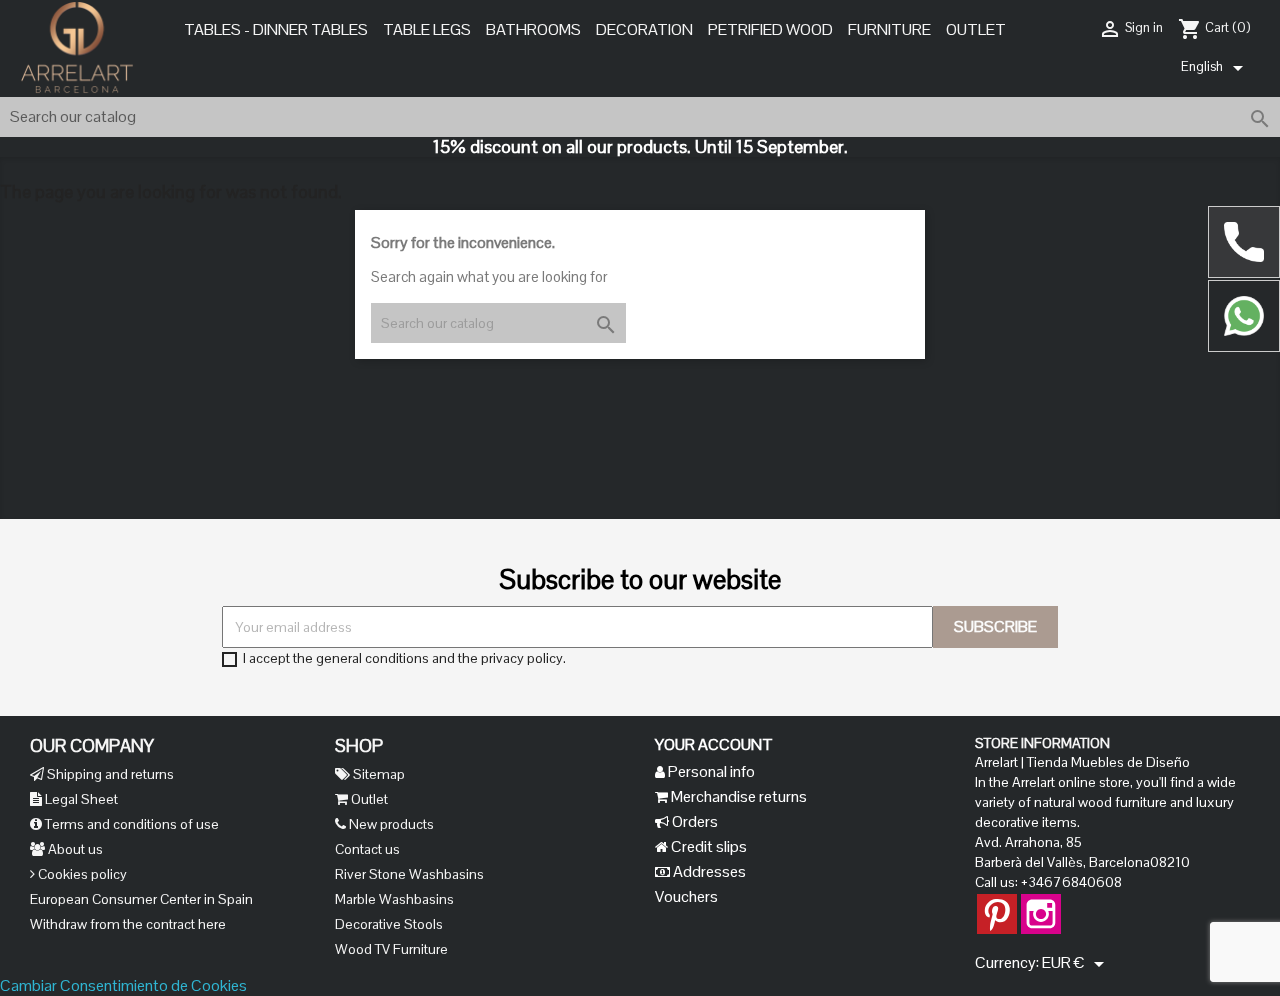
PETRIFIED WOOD (770, 29)
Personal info (710, 771)
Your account (714, 744)
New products (390, 824)
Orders (693, 821)
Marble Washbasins (394, 899)
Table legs (427, 29)
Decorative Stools (389, 924)
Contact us (367, 849)
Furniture (889, 29)
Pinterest (997, 904)
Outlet (976, 29)
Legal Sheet (80, 799)
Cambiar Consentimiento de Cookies (123, 985)
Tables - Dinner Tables (276, 29)
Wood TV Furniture (391, 949)
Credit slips (707, 846)
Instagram (1041, 904)
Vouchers (686, 896)
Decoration (644, 29)
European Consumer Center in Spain (141, 899)
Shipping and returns (109, 774)
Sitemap (377, 774)
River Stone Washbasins (409, 874)
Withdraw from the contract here (128, 924)
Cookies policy (81, 874)
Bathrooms (533, 29)
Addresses (708, 871)
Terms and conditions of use (130, 824)
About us (74, 849)
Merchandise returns (737, 796)
